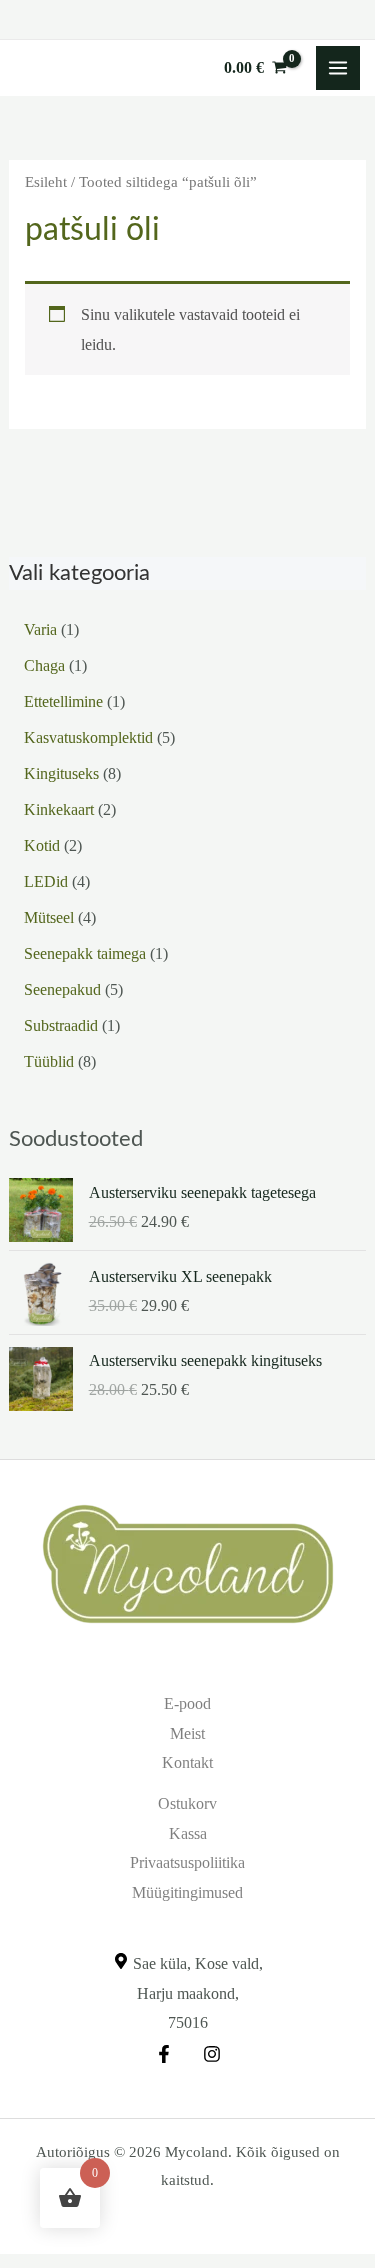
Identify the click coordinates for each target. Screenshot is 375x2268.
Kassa (188, 1833)
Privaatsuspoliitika (187, 1862)
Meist (187, 1733)
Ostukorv (187, 1803)
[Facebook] (164, 2054)
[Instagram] (212, 2054)
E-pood (187, 1703)
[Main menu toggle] (338, 68)
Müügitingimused (187, 1892)
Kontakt (187, 1762)
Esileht (46, 182)
